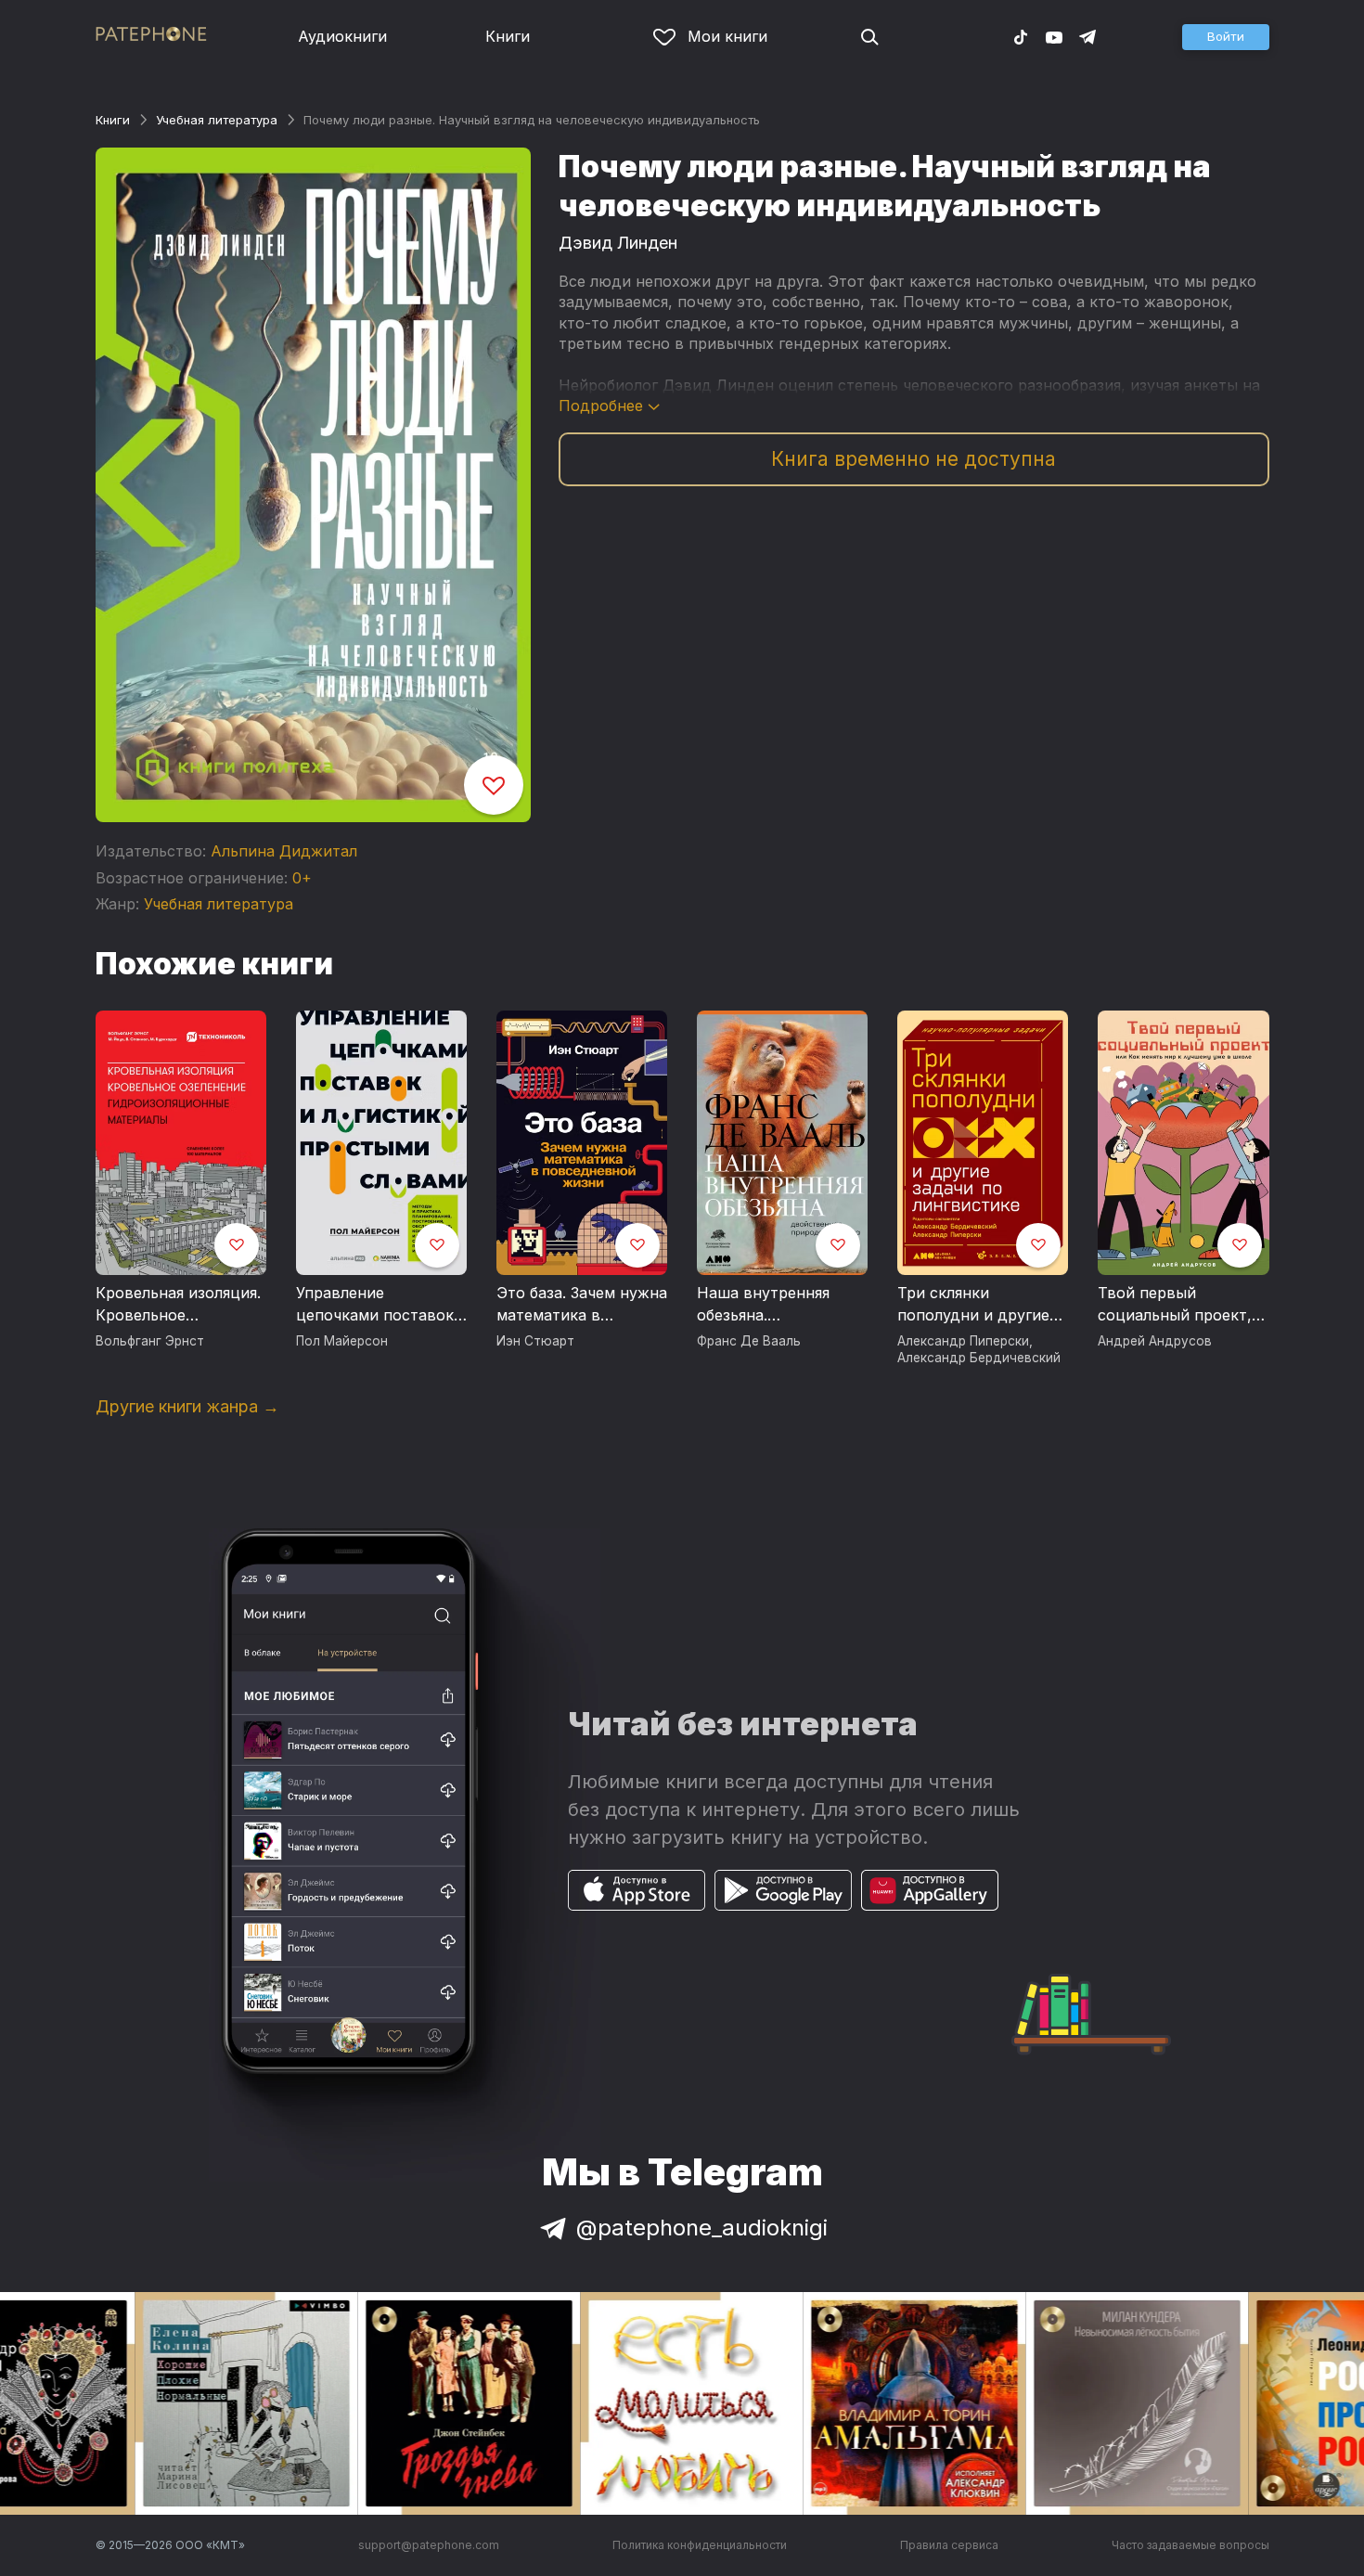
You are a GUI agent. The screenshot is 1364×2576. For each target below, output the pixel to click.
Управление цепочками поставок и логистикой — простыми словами (375, 1305)
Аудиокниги (342, 36)
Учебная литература (217, 120)
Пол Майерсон (342, 1341)
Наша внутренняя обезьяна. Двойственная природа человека (766, 1305)
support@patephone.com (429, 2545)
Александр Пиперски (963, 1341)
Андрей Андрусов (1155, 1341)
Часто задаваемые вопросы (1190, 2545)
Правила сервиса (949, 2545)
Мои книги (727, 36)
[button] (1226, 37)
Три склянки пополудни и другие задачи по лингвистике (973, 1305)
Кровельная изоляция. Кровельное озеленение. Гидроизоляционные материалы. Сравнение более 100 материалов (178, 1305)
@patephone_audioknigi (702, 2228)
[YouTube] (1054, 36)
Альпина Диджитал (284, 851)
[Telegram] (1087, 36)
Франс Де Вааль (749, 1341)
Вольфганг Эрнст (150, 1341)
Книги (508, 36)
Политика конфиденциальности (700, 2545)
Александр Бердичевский (979, 1358)
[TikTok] (1021, 36)
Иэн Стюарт (535, 1341)
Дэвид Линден (618, 243)
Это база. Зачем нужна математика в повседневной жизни (582, 1305)
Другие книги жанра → (187, 1406)
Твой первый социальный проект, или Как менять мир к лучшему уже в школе (1180, 1305)
